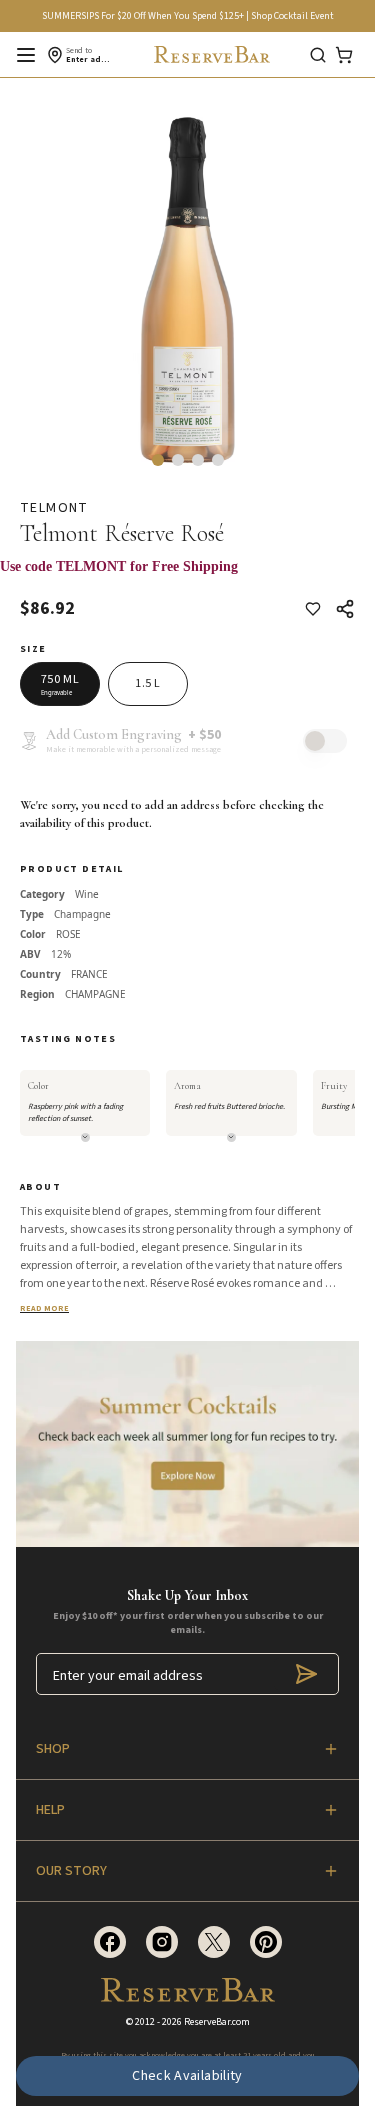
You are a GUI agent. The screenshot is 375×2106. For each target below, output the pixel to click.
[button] (158, 460)
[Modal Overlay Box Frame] (187, 577)
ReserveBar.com (217, 2022)
